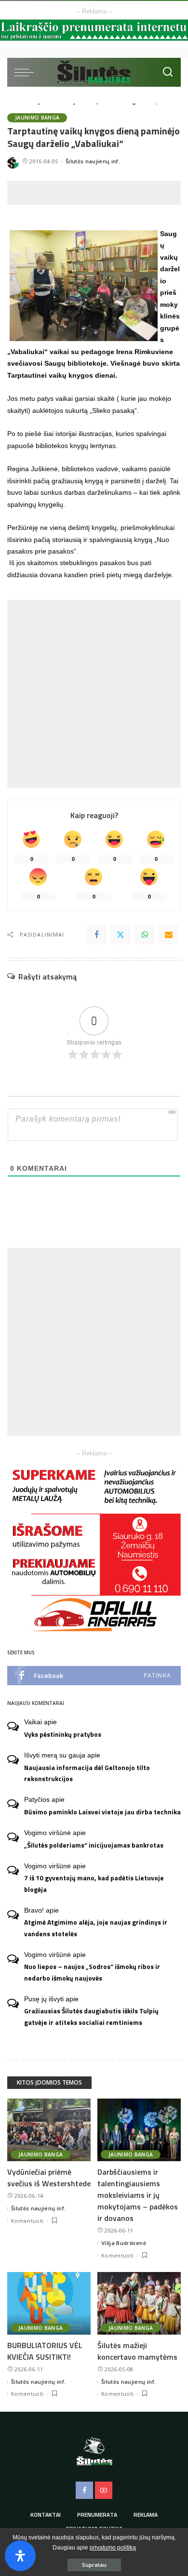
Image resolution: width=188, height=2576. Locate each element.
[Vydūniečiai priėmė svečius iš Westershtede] (49, 2130)
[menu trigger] (27, 72)
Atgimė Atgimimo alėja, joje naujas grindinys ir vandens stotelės (96, 1928)
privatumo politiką (113, 2548)
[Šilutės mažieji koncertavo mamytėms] (139, 2303)
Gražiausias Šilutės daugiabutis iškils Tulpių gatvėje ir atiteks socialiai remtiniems (91, 2016)
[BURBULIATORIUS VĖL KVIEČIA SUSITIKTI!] (49, 2303)
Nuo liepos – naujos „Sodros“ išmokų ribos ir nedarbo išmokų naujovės (92, 1972)
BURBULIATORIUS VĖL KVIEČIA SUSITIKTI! (45, 2351)
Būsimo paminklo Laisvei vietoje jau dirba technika (102, 1812)
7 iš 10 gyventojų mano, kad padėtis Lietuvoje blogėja (94, 1883)
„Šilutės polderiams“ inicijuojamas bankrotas (94, 1845)
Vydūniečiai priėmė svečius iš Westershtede (49, 2178)
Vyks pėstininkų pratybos (63, 1734)
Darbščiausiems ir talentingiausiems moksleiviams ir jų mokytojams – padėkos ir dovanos (138, 2195)
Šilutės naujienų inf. (93, 161)
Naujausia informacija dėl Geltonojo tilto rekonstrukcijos (87, 1773)
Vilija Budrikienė (124, 2243)
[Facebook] (96, 935)
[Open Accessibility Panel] (20, 2556)
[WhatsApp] (145, 935)
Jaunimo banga (37, 118)
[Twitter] (121, 935)
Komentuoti (27, 2221)
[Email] (169, 935)
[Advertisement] (98, 193)
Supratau (94, 2565)
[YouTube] (104, 2490)
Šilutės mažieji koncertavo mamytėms (137, 2351)
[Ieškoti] (168, 72)
